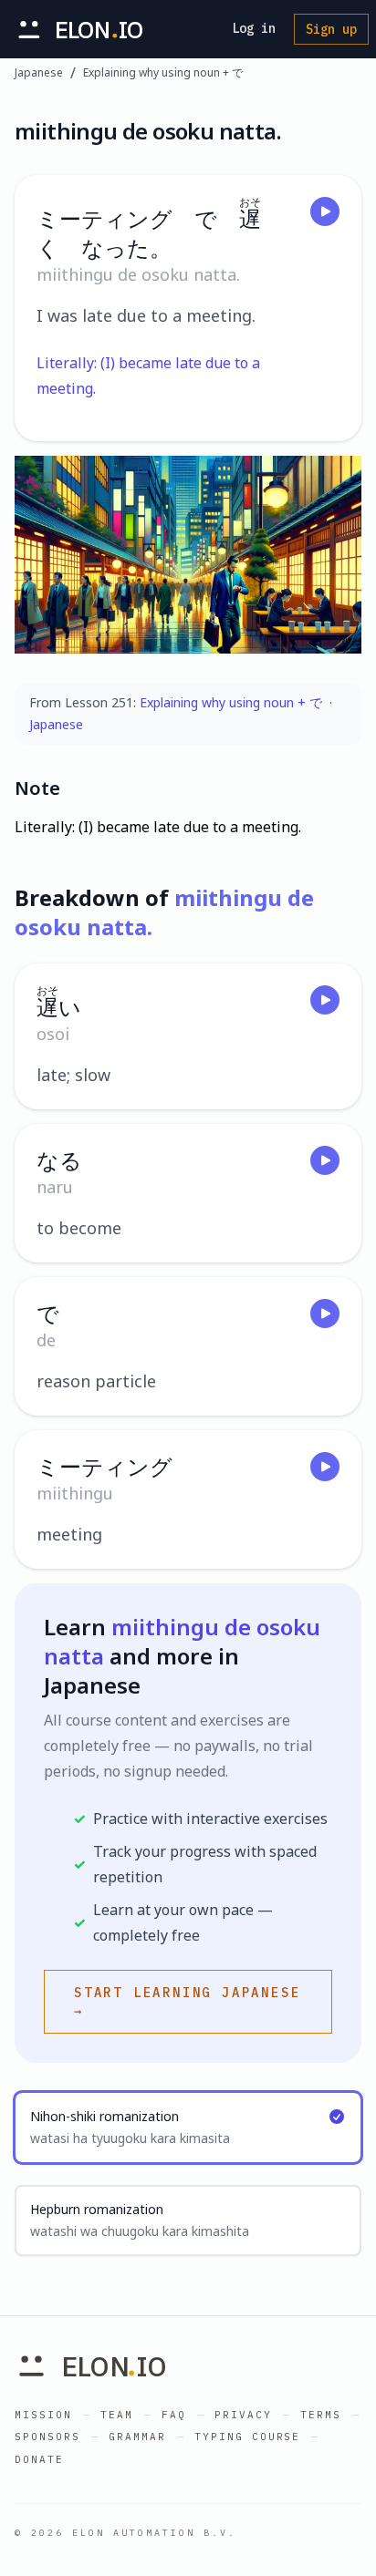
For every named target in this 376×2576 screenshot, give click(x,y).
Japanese (39, 73)
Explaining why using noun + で (163, 73)
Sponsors (47, 2437)
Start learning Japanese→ (187, 2002)
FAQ (174, 2415)
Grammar (137, 2437)
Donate (39, 2459)
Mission (43, 2415)
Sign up (331, 29)
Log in (254, 28)
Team (117, 2415)
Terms (321, 2415)
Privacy (243, 2415)
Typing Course (248, 2437)
